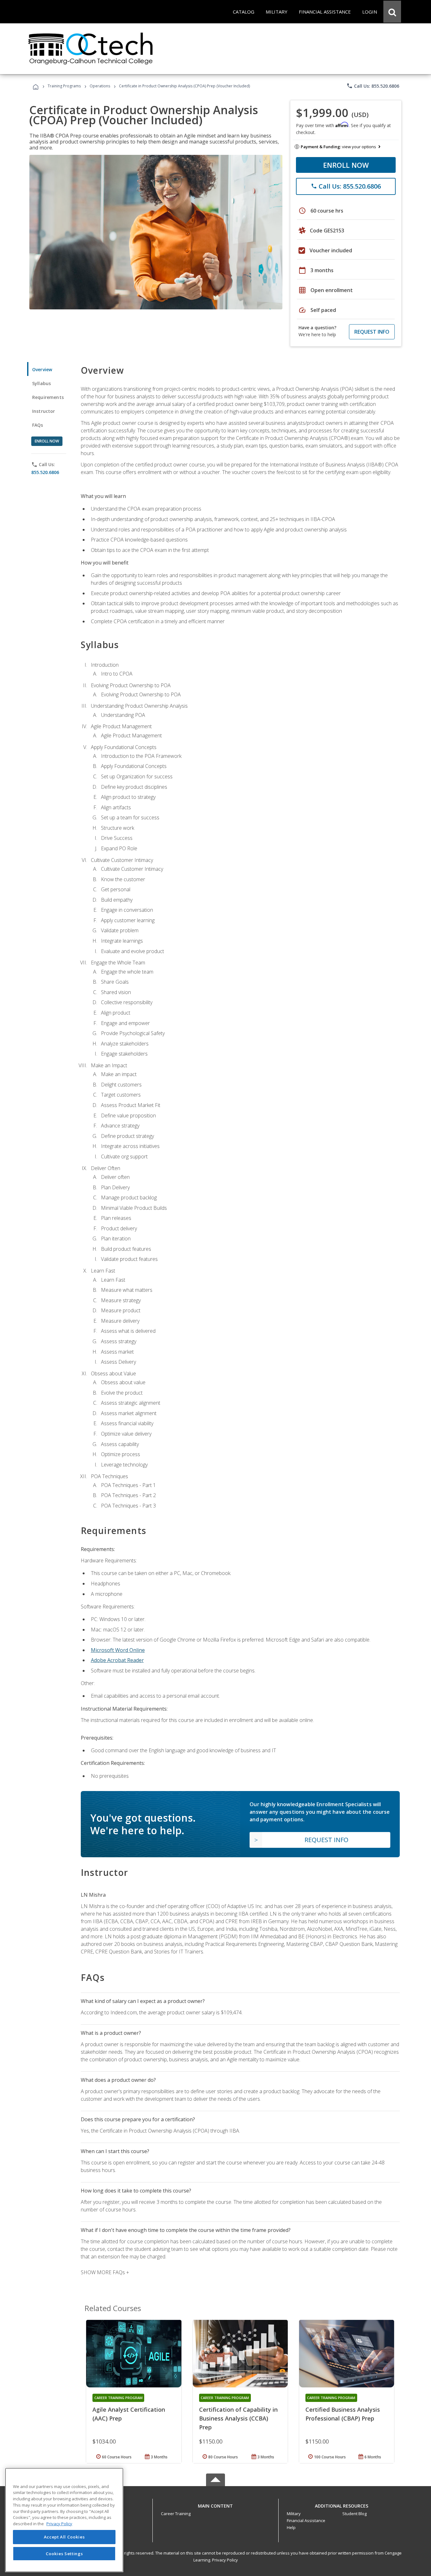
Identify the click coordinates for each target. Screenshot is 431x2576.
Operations (100, 86)
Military (294, 2514)
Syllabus (41, 383)
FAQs (38, 425)
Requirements (48, 397)
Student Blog (354, 2514)
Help (291, 2527)
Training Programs (64, 86)
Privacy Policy (225, 2560)
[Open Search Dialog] (392, 12)
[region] (64, 2520)
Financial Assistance (306, 2520)
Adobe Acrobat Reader (117, 1660)
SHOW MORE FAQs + (105, 2272)
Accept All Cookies (64, 2537)
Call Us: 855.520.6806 (373, 86)
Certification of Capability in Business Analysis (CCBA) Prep (238, 2418)
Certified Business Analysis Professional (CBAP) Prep (343, 2414)
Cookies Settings (64, 2553)
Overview (42, 369)
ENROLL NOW (346, 165)
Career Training (176, 2514)
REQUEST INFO (372, 332)
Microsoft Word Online (118, 1650)
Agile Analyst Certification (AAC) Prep (129, 2414)
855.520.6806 (45, 472)
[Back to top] (215, 2504)
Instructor (44, 411)
